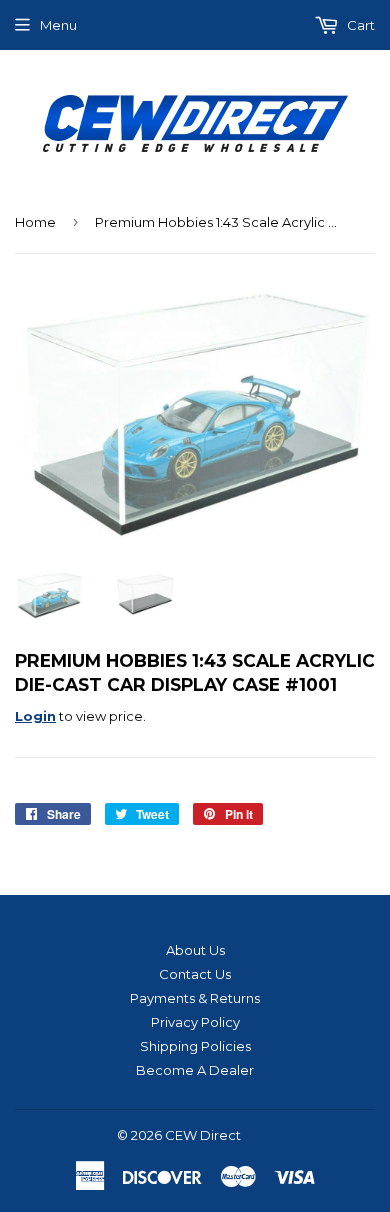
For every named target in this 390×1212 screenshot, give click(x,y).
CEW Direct (203, 1135)
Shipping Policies (195, 1046)
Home (35, 222)
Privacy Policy (195, 1022)
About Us (195, 950)
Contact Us (195, 974)
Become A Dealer (195, 1070)
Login (35, 716)
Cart (359, 25)
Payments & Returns (195, 998)
